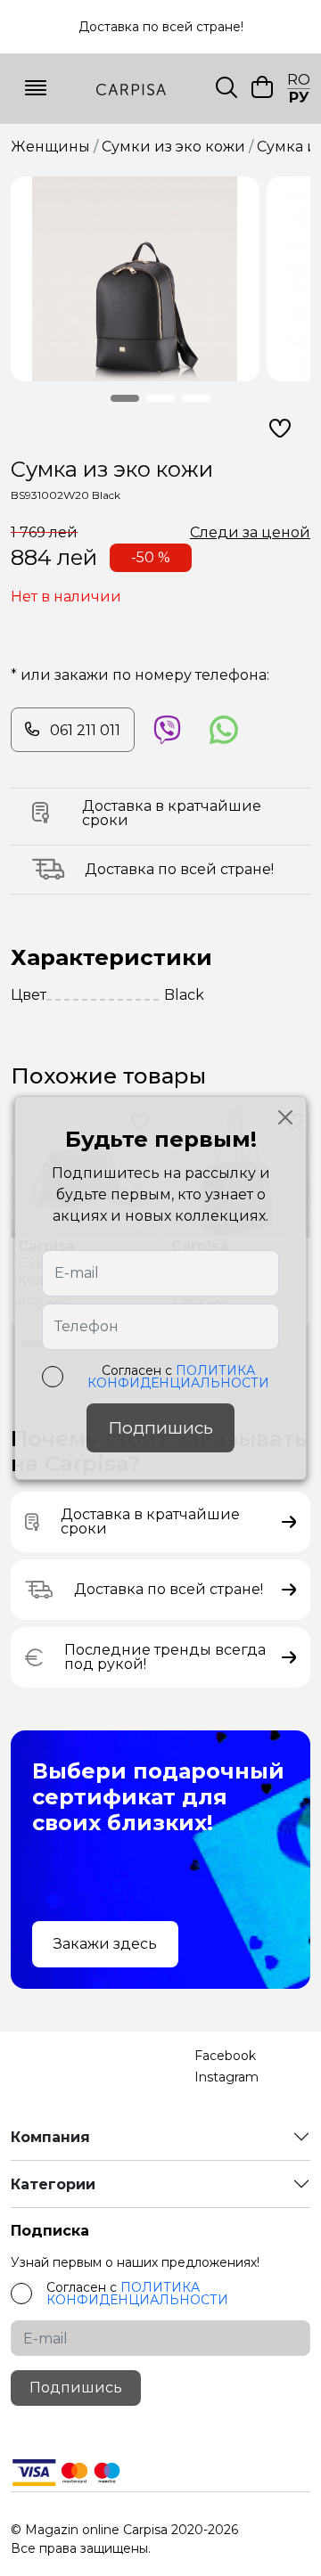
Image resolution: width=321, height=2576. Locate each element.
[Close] (285, 1117)
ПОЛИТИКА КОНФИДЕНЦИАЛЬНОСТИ (178, 1377)
